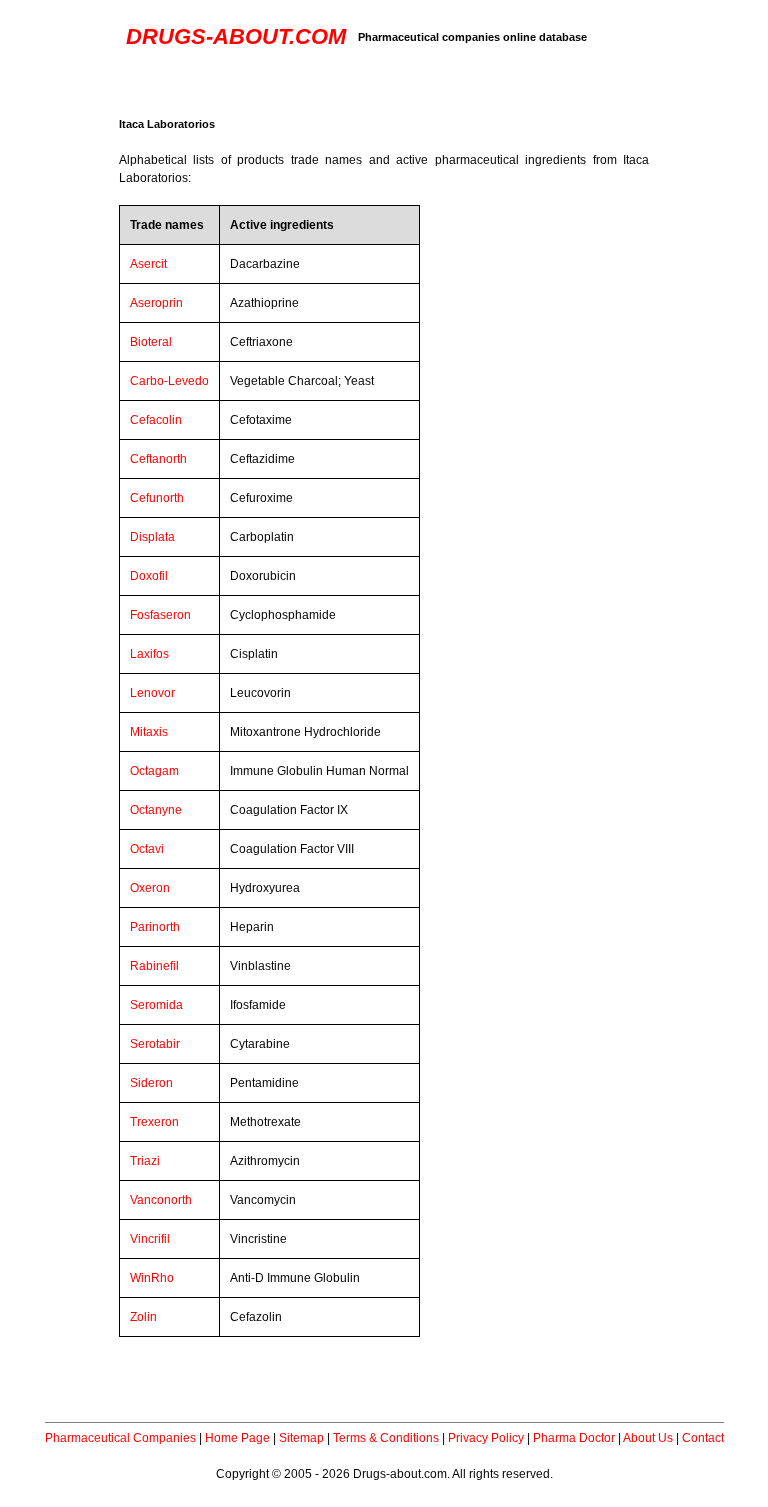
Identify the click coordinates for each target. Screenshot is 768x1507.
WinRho (152, 1278)
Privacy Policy (486, 1438)
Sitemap (301, 1438)
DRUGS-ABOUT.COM (236, 36)
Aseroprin (156, 303)
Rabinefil (154, 966)
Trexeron (154, 1122)
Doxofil (149, 576)
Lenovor (152, 693)
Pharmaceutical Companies (120, 1438)
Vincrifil (150, 1239)
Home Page (237, 1438)
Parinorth (155, 927)
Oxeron (150, 888)
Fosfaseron (160, 615)
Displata (152, 537)
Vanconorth (161, 1200)
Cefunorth (157, 498)
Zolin (143, 1317)
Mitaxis (149, 732)
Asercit (148, 264)
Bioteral (151, 342)
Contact (703, 1438)
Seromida (156, 1005)
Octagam (154, 771)
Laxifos (149, 654)
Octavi (147, 849)
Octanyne (156, 810)
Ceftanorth (158, 459)
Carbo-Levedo (169, 381)
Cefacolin (156, 420)
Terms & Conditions (386, 1438)
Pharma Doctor (574, 1438)
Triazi (145, 1161)
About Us (648, 1438)
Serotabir (155, 1044)
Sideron (151, 1083)
